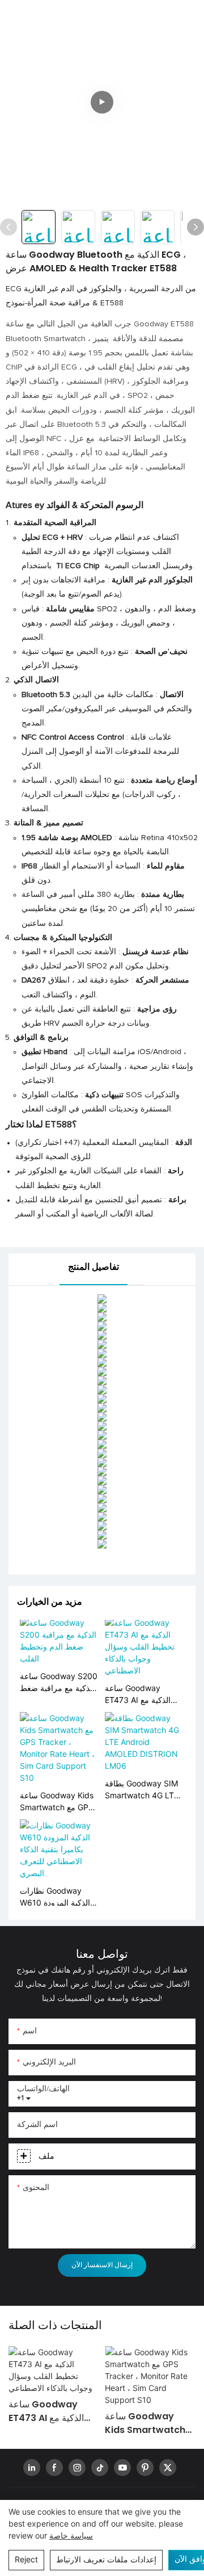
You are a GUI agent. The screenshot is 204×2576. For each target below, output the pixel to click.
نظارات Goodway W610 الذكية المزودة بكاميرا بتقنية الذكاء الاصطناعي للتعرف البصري (55, 1897)
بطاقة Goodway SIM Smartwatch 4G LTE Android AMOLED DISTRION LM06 (142, 1790)
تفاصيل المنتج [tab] (93, 1267)
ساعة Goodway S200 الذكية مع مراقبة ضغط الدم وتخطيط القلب (59, 1683)
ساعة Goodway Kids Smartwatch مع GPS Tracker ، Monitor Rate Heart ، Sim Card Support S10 (57, 1802)
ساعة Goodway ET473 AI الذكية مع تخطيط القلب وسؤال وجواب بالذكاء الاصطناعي (140, 1694)
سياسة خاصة (71, 2535)
